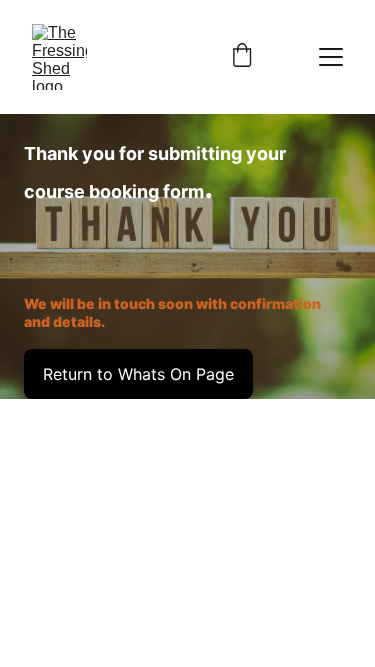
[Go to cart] (242, 57)
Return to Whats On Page (138, 374)
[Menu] (331, 57)
